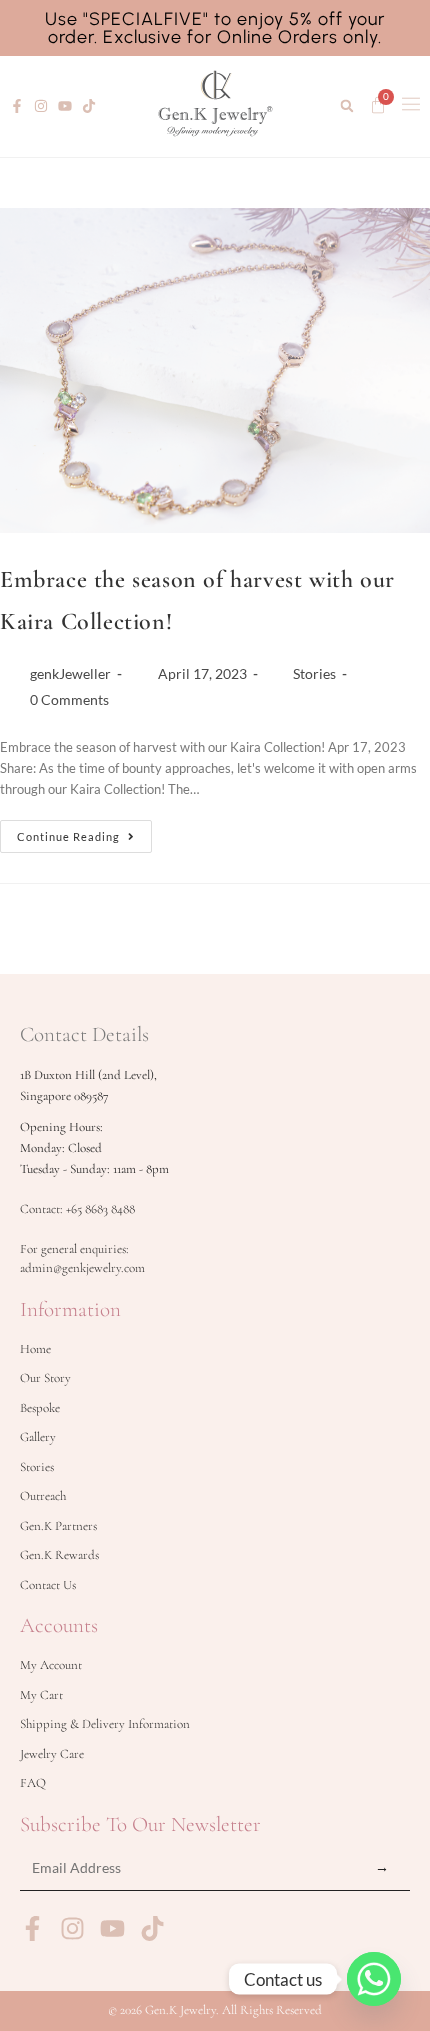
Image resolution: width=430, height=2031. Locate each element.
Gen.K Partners (58, 1526)
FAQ (33, 1783)
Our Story (45, 1378)
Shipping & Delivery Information (105, 1724)
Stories (314, 673)
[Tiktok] (89, 106)
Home (35, 1349)
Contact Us (48, 1585)
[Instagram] (41, 106)
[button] (346, 106)
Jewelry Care (52, 1754)
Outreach (43, 1496)
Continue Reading (84, 831)
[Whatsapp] (374, 1979)
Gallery (38, 1437)
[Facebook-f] (17, 106)
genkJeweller (70, 673)
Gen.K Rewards (59, 1555)
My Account (51, 1665)
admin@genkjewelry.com (82, 1268)
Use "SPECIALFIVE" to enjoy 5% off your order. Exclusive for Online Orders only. (215, 28)
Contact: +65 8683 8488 (77, 1209)
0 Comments (69, 699)
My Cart (41, 1695)
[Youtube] (65, 106)
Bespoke (40, 1408)
